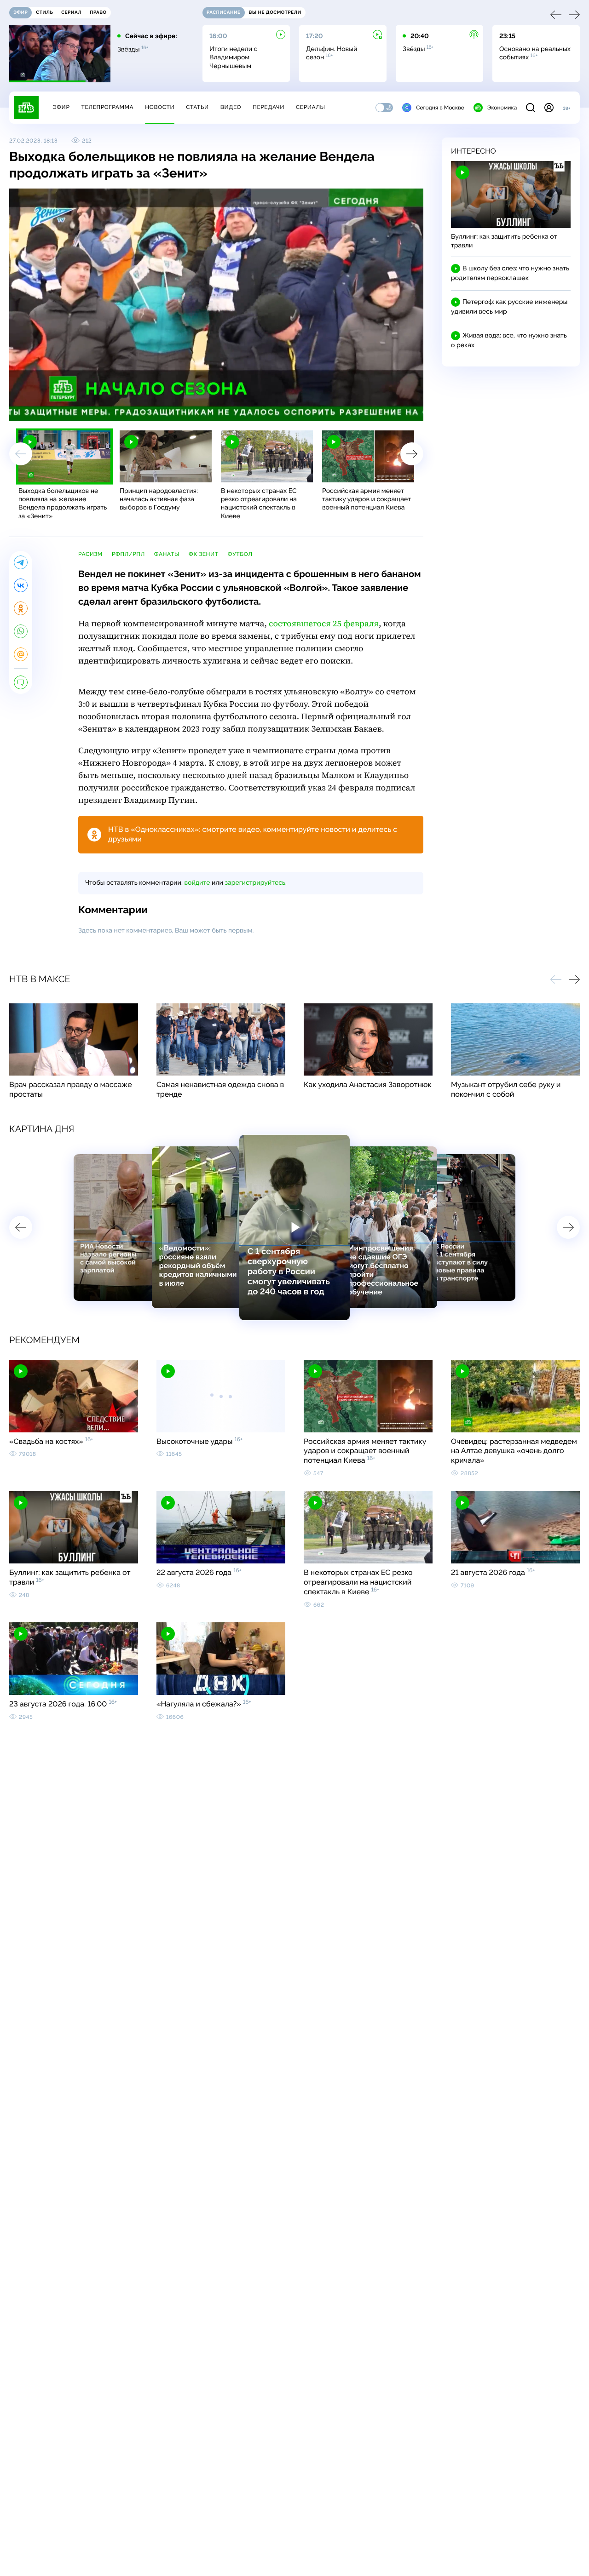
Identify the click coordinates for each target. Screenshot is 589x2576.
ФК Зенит (204, 554)
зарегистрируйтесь (255, 883)
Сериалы (311, 107)
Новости (160, 107)
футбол (240, 554)
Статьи (197, 107)
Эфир (61, 107)
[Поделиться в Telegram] (21, 562)
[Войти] (549, 108)
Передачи (269, 107)
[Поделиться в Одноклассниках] (21, 608)
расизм (90, 554)
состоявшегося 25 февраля (324, 624)
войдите (197, 883)
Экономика (502, 108)
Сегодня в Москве (440, 108)
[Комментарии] (21, 682)
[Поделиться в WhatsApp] (21, 631)
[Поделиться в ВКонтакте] (21, 585)
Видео (231, 107)
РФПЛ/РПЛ (128, 554)
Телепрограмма (107, 107)
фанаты (167, 554)
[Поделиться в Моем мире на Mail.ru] (21, 654)
